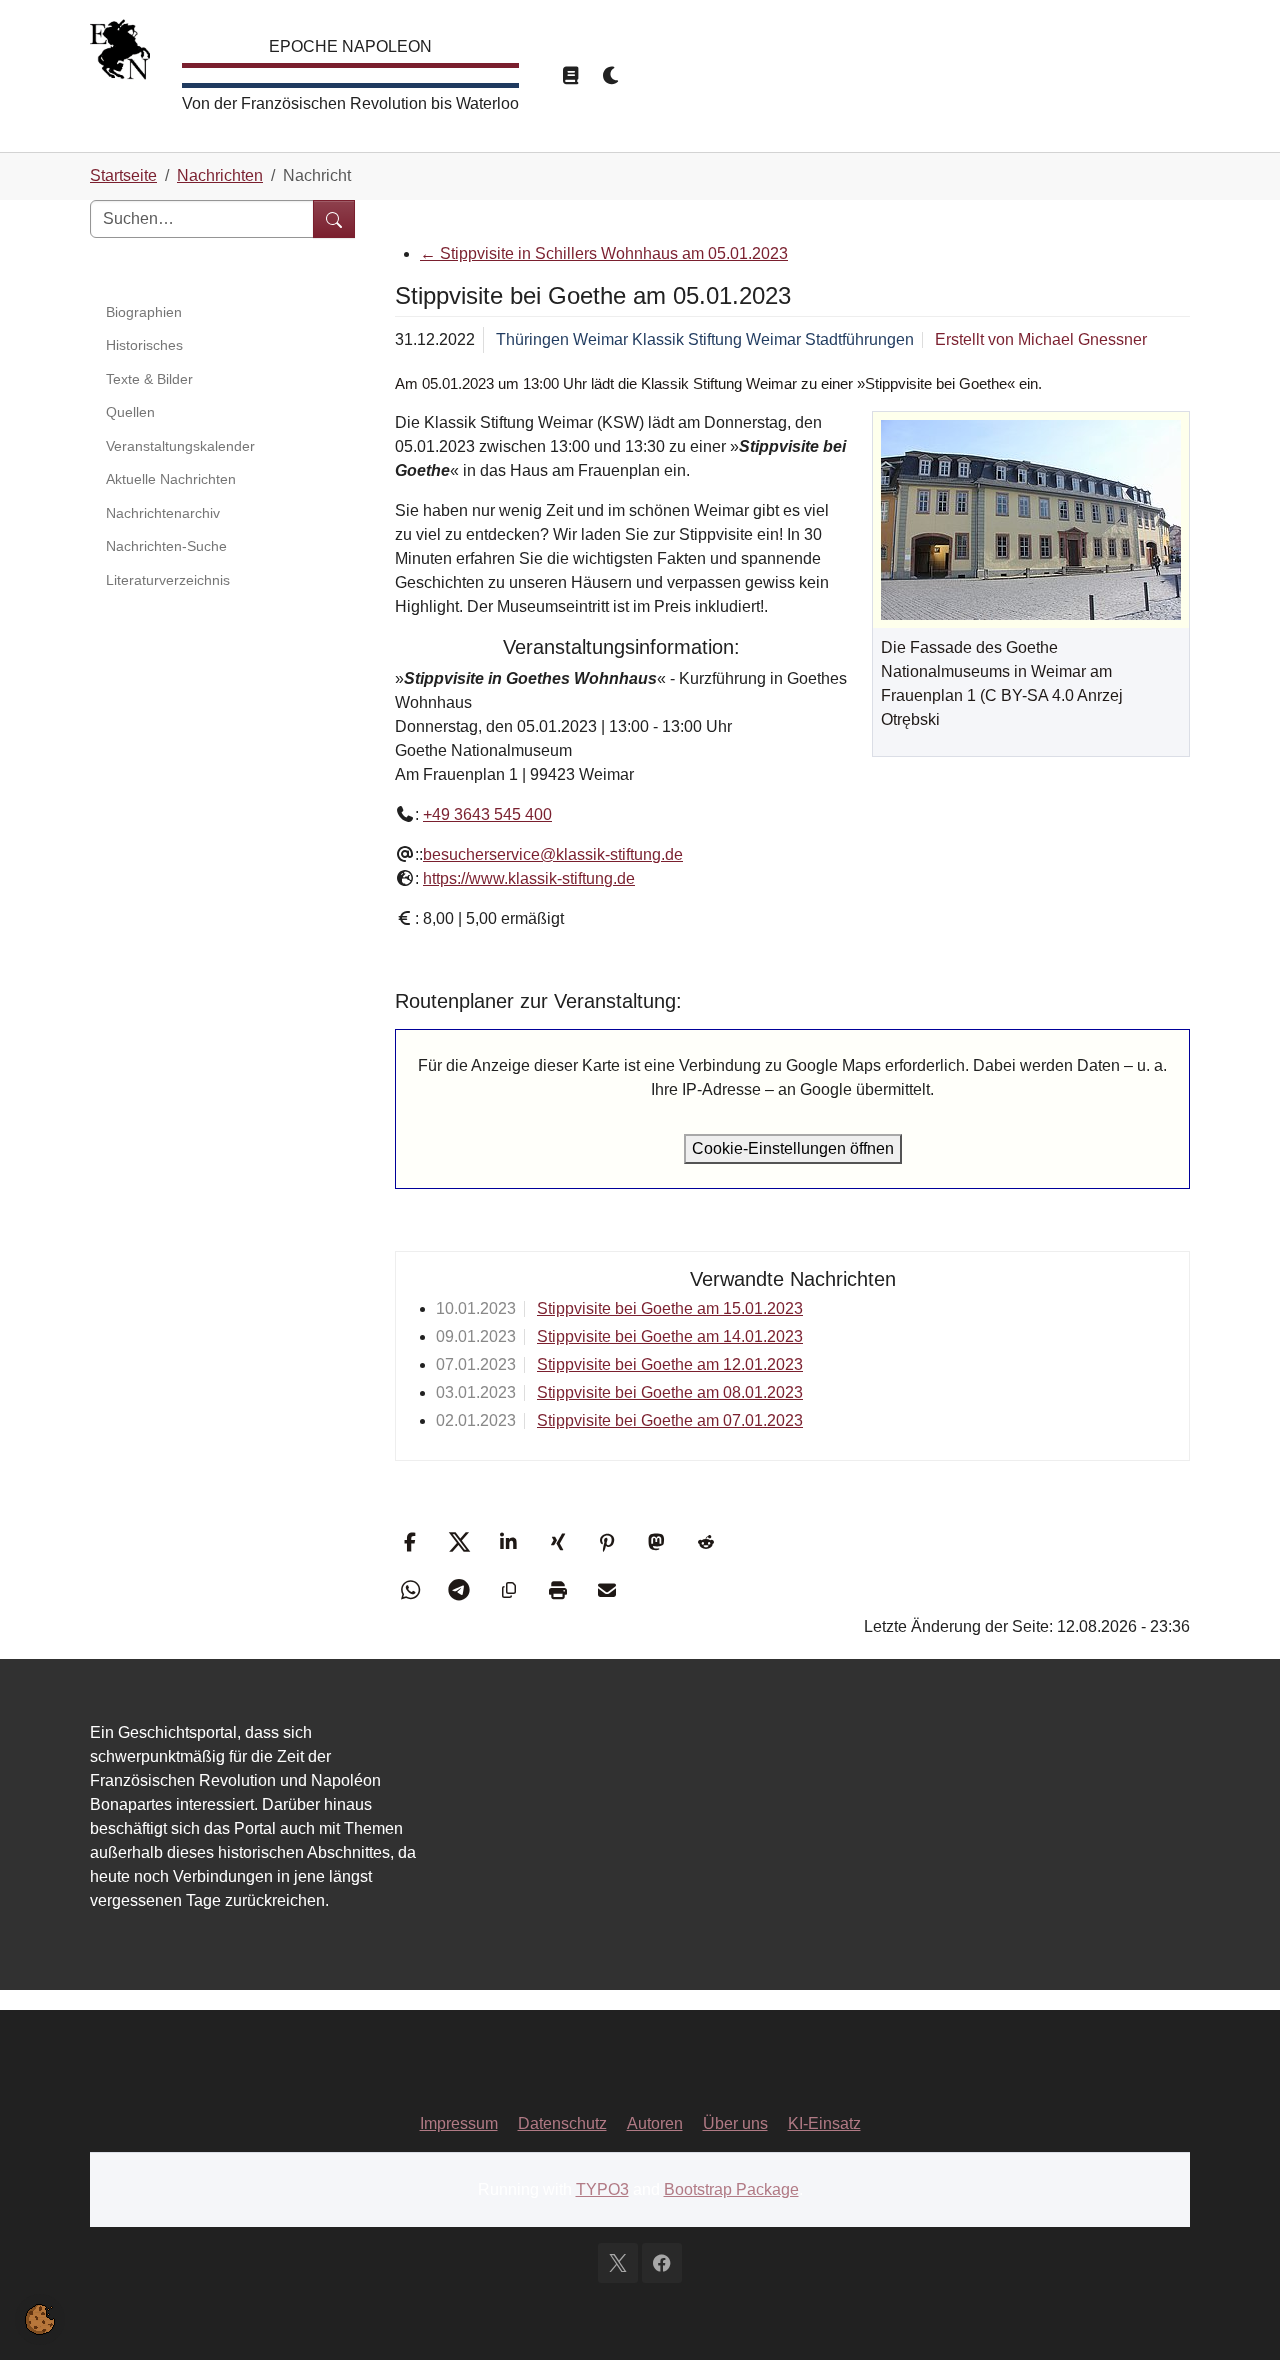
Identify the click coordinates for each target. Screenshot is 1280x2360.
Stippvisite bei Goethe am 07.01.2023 (670, 1420)
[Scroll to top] (1236, 2316)
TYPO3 (602, 2189)
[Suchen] (334, 219)
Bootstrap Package (731, 2189)
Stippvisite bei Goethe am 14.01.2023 (670, 1336)
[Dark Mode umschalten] (612, 76)
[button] (412, 1542)
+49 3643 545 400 (487, 814)
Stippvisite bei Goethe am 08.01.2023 (670, 1392)
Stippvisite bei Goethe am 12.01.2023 (670, 1364)
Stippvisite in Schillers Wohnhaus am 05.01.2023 (604, 253)
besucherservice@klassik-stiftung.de (553, 854)
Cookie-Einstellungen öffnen (793, 1148)
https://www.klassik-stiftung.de (529, 878)
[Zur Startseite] (120, 54)
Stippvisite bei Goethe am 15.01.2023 (670, 1308)
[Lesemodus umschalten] (570, 76)
